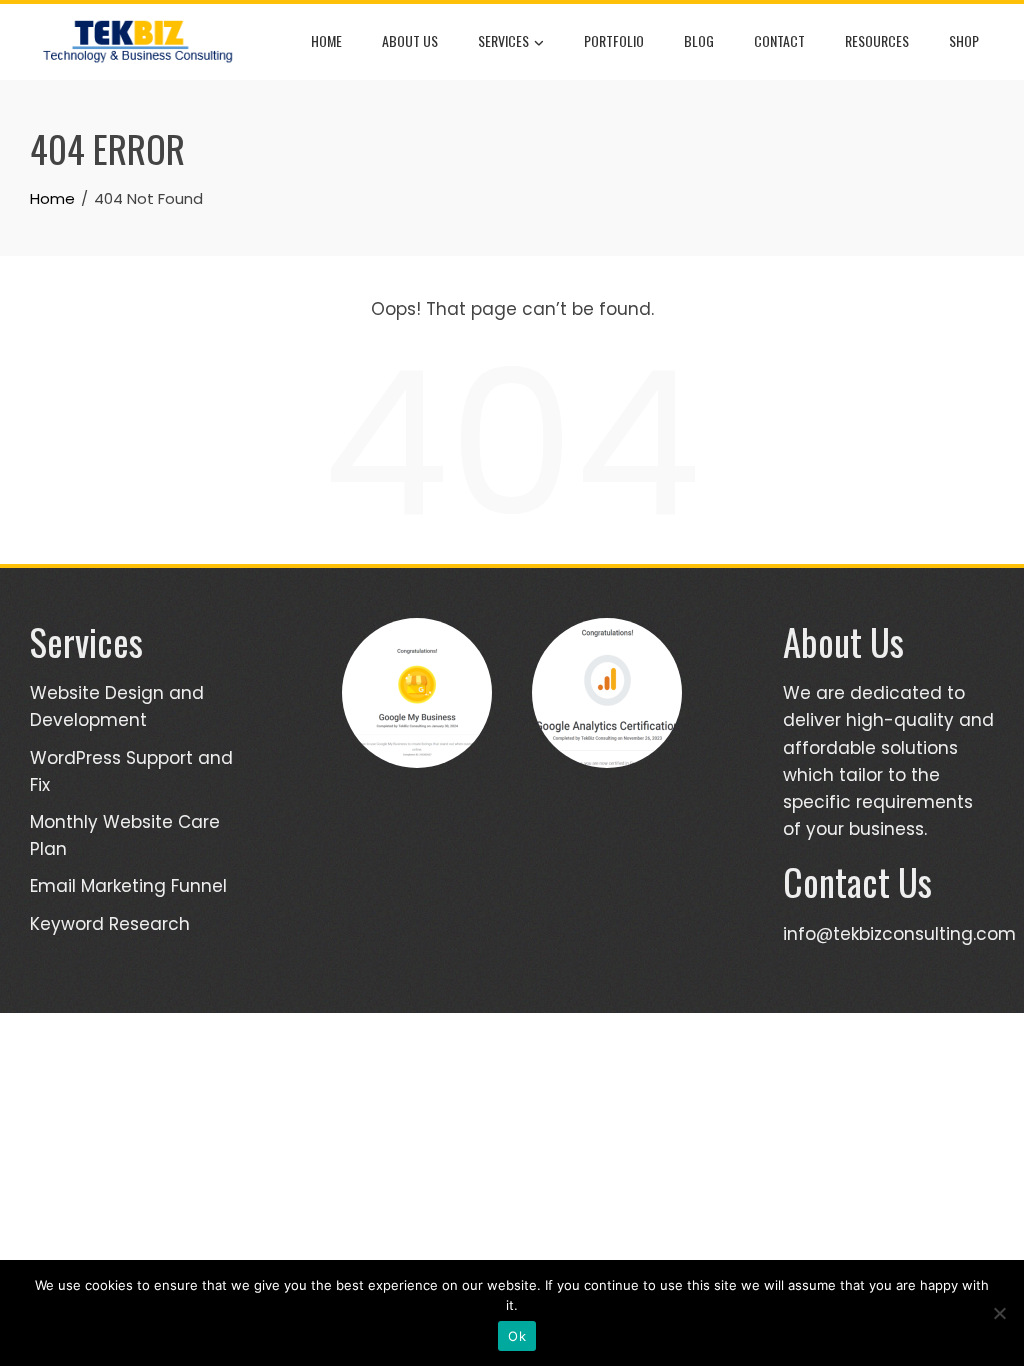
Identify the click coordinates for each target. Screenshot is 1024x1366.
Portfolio (614, 40)
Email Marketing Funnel (128, 886)
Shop (964, 40)
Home (326, 40)
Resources (877, 40)
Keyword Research (110, 924)
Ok (517, 1336)
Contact (779, 40)
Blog (699, 40)
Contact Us (857, 881)
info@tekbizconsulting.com (899, 934)
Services (503, 40)
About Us (410, 40)
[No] (999, 1313)
